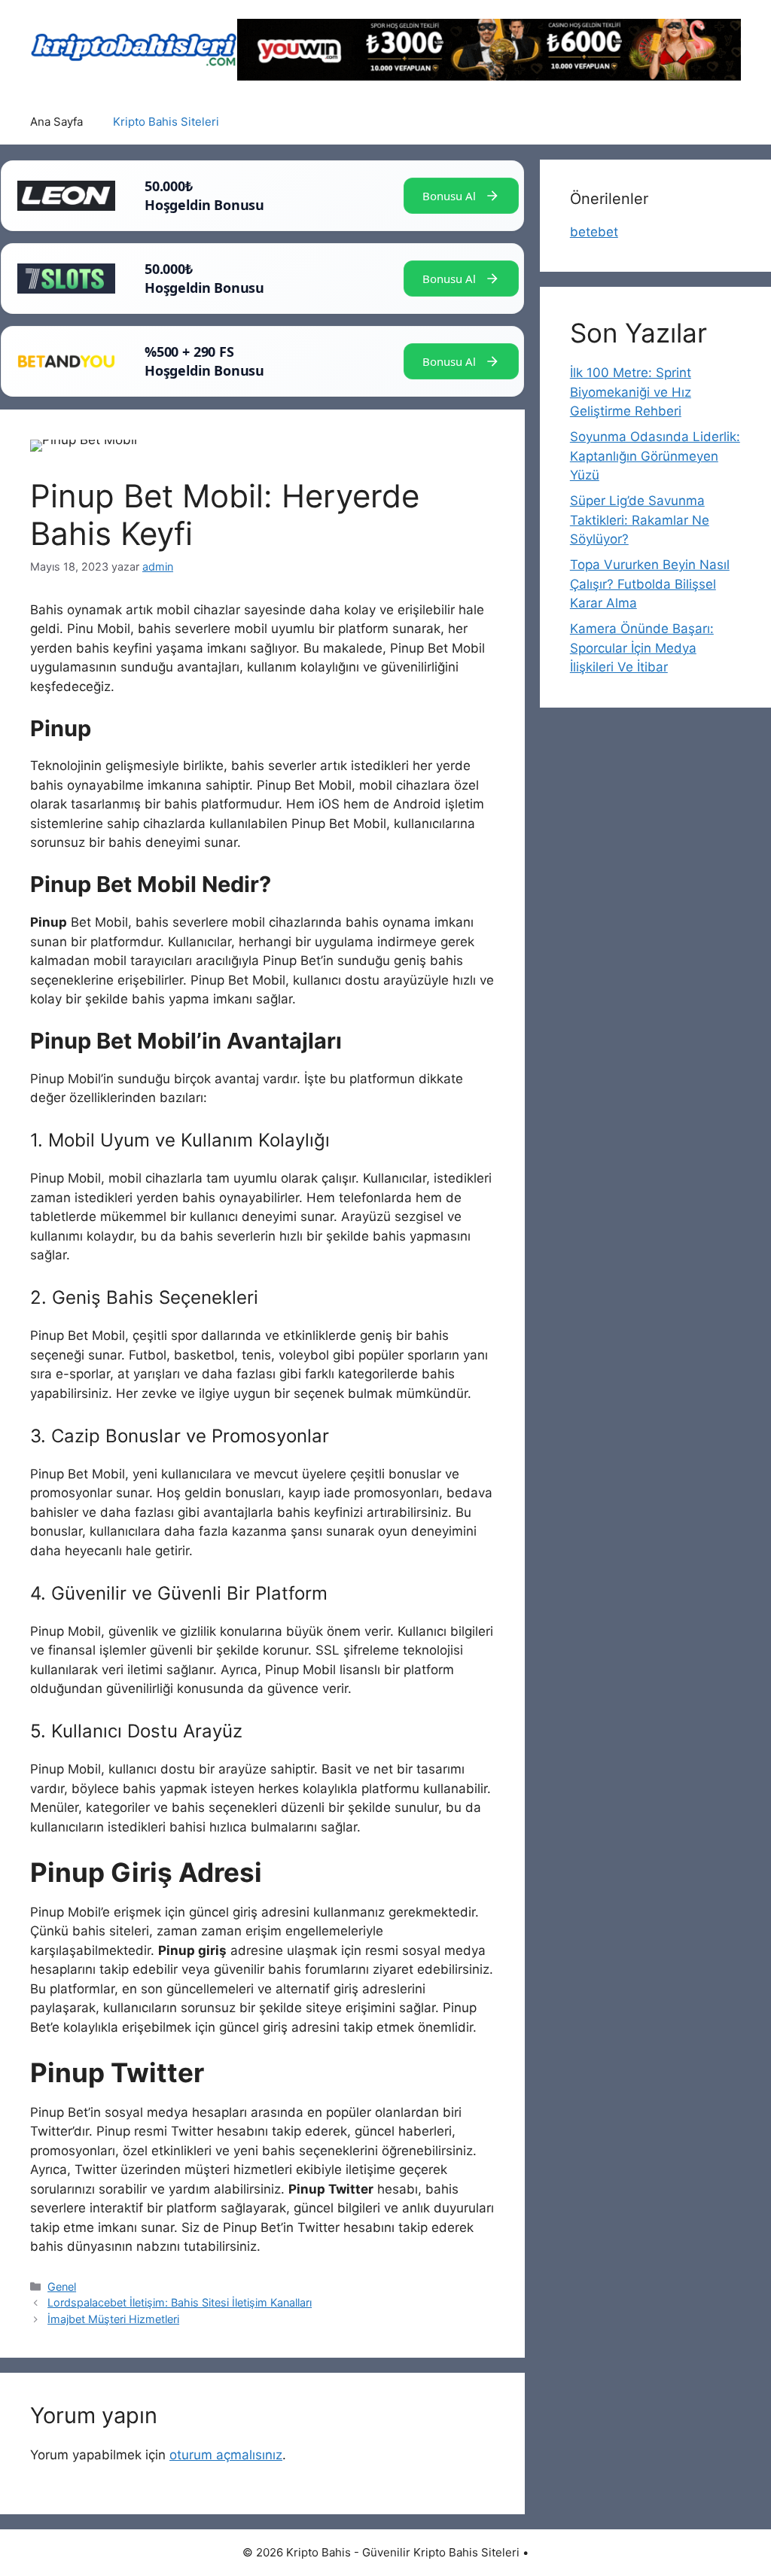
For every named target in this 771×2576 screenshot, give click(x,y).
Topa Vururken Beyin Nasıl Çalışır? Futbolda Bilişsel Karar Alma (650, 584)
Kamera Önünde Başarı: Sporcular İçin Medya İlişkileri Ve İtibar (642, 648)
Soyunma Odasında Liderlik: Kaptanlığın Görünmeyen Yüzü (655, 456)
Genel (62, 2287)
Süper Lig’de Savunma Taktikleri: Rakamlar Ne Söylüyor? (640, 520)
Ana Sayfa (56, 122)
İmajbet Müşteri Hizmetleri (113, 2319)
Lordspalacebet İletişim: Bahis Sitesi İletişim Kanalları (180, 2302)
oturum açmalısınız (226, 2455)
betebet (594, 232)
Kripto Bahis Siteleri (166, 122)
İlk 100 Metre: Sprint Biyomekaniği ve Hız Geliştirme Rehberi (631, 392)
